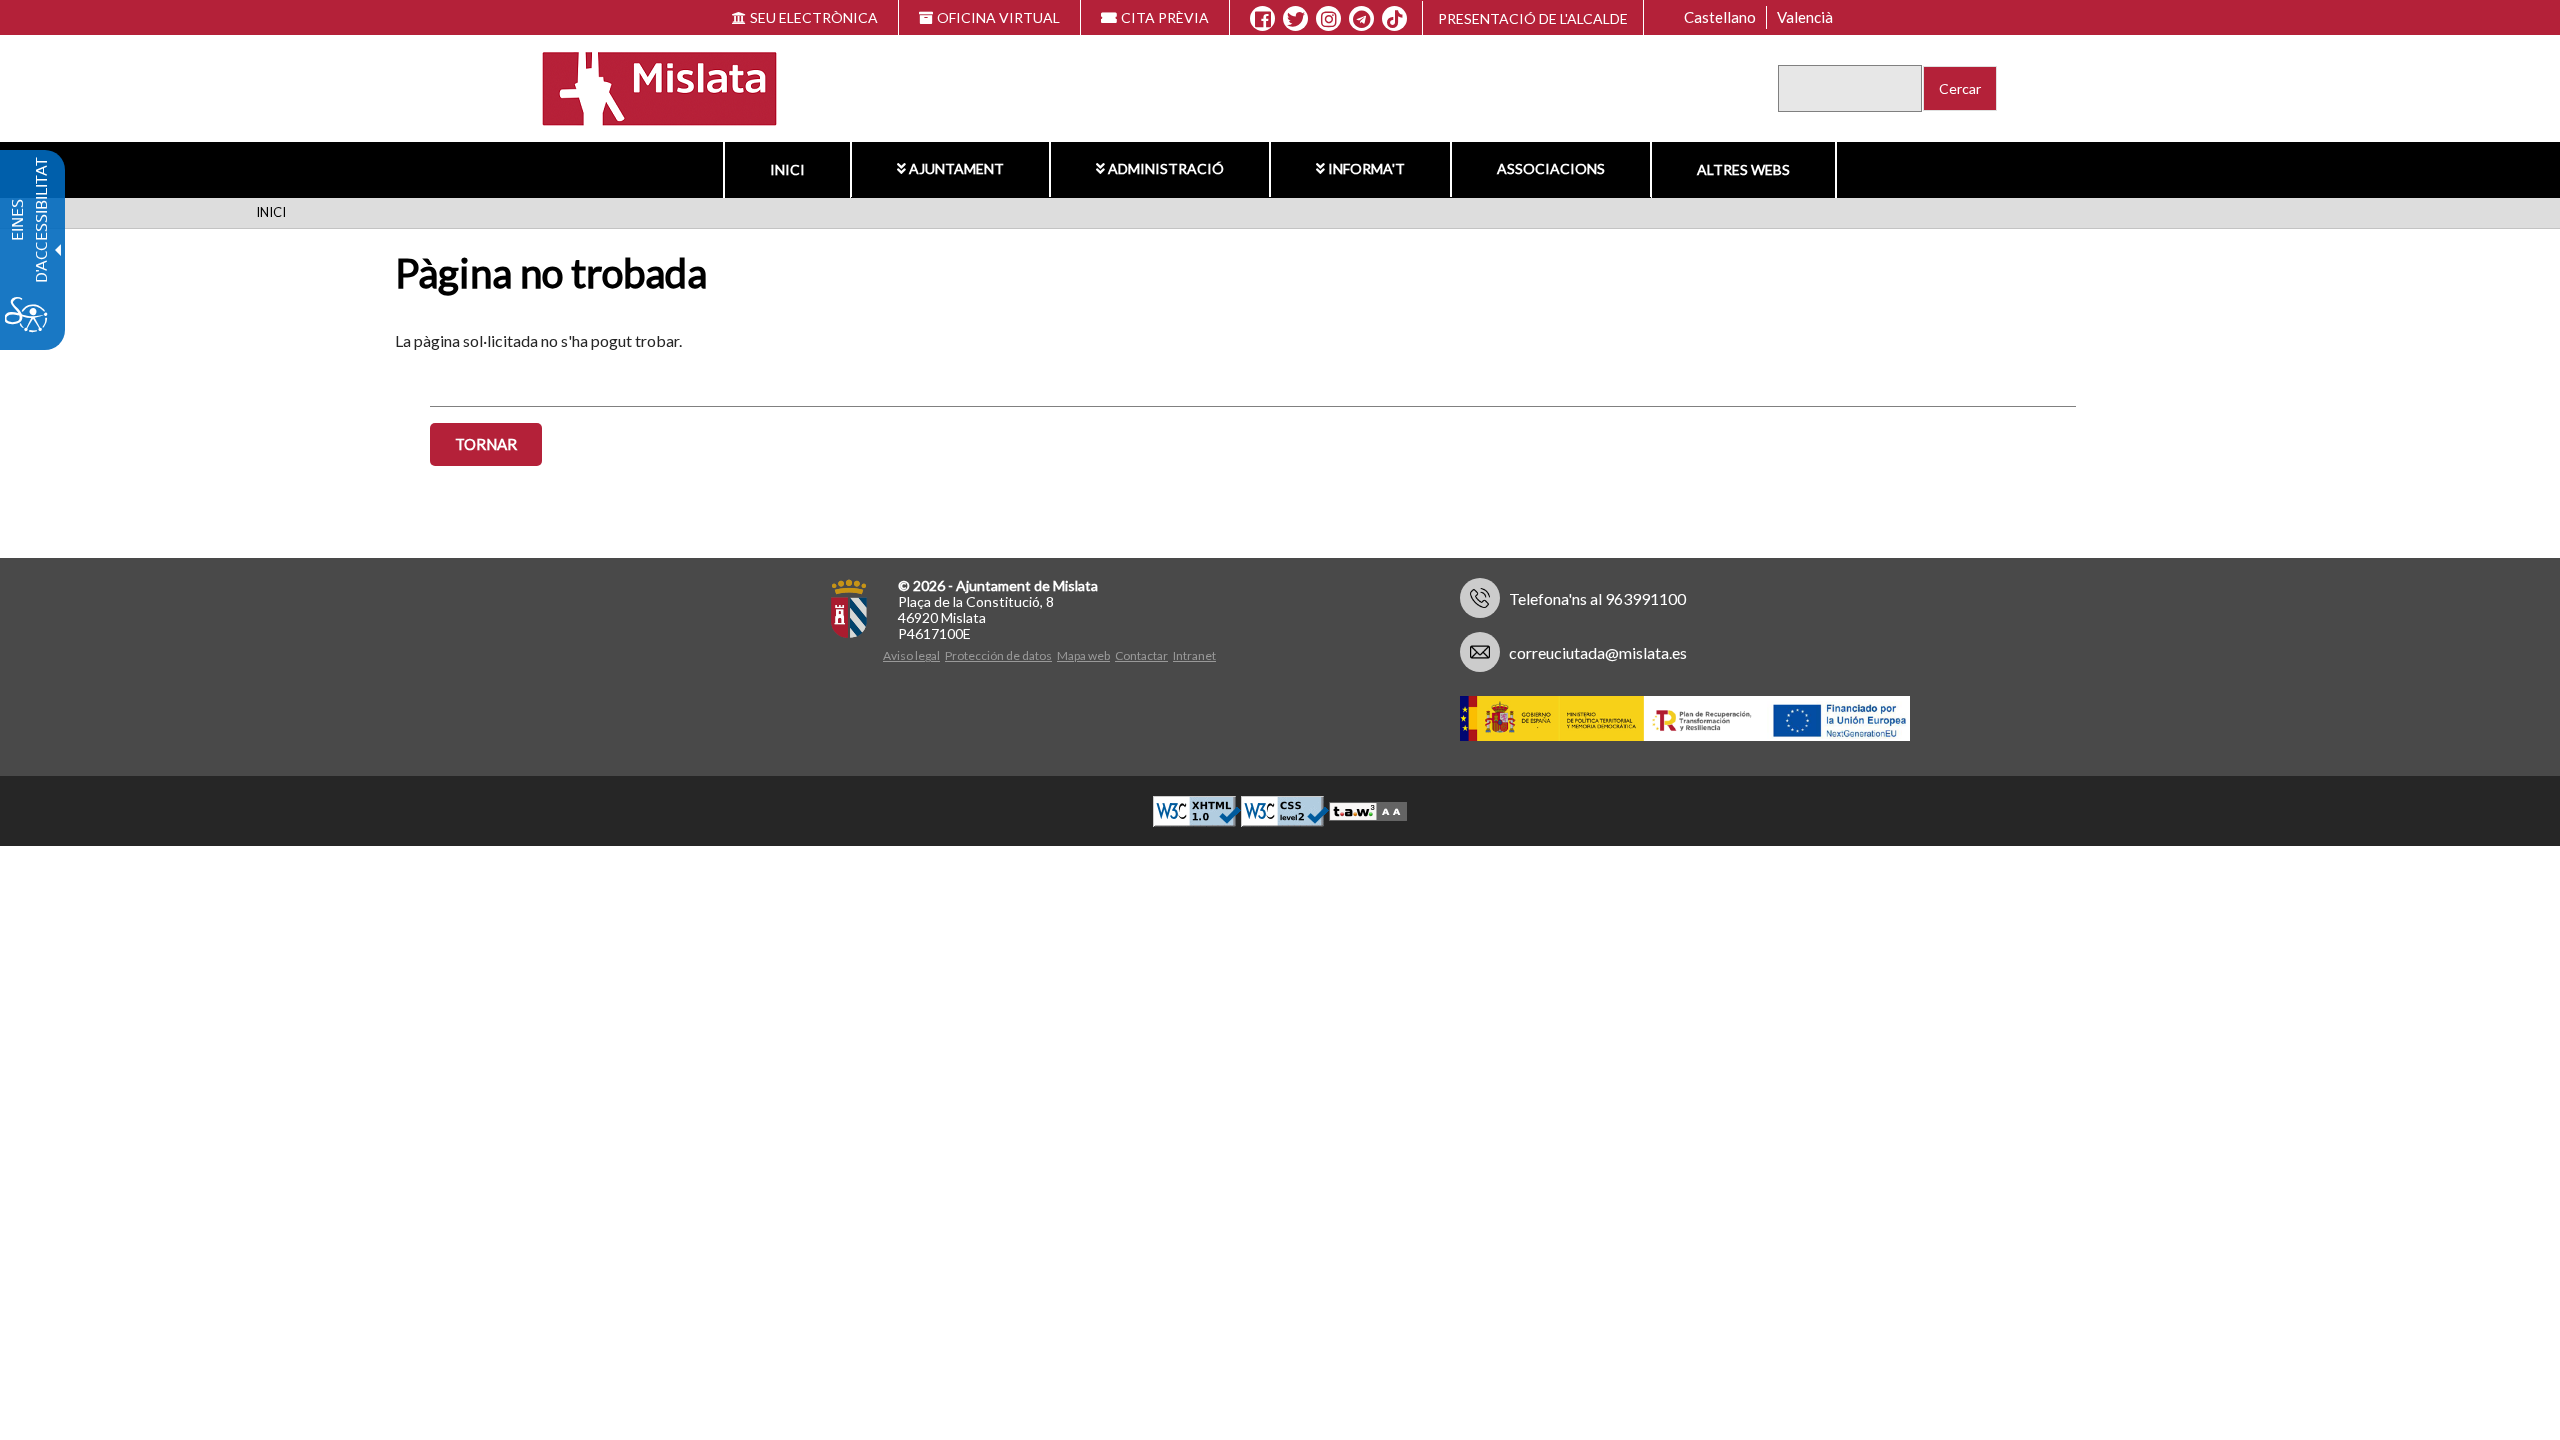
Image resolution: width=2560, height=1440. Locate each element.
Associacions (1551, 168)
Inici (787, 169)
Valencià (1805, 17)
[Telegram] (1361, 19)
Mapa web (1083, 655)
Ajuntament (956, 168)
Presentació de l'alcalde (1533, 18)
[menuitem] (787, 170)
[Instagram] (1328, 19)
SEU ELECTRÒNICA (814, 17)
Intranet (1194, 655)
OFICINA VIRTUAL (998, 17)
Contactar (1141, 655)
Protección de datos (998, 655)
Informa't (1366, 168)
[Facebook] (1262, 19)
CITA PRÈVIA (1165, 17)
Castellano (1720, 17)
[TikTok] (1395, 19)
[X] (1295, 19)
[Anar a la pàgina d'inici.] (646, 86)
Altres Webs (1743, 169)
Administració (1166, 168)
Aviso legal (911, 655)
